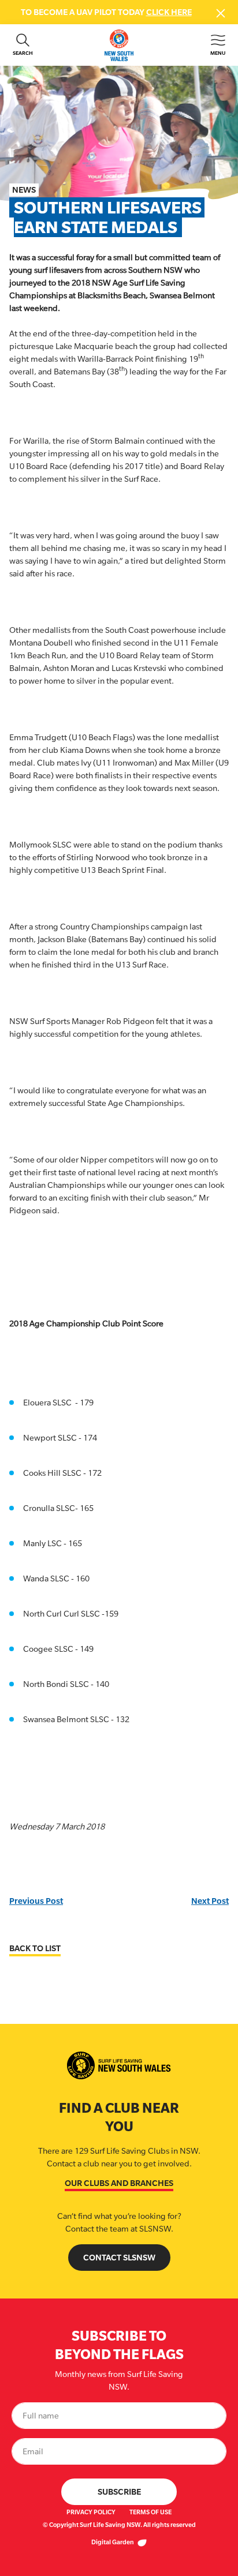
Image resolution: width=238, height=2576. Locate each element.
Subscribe (119, 2491)
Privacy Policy (91, 2512)
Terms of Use (150, 2512)
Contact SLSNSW (119, 2257)
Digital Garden (113, 2542)
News (24, 190)
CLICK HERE (169, 12)
